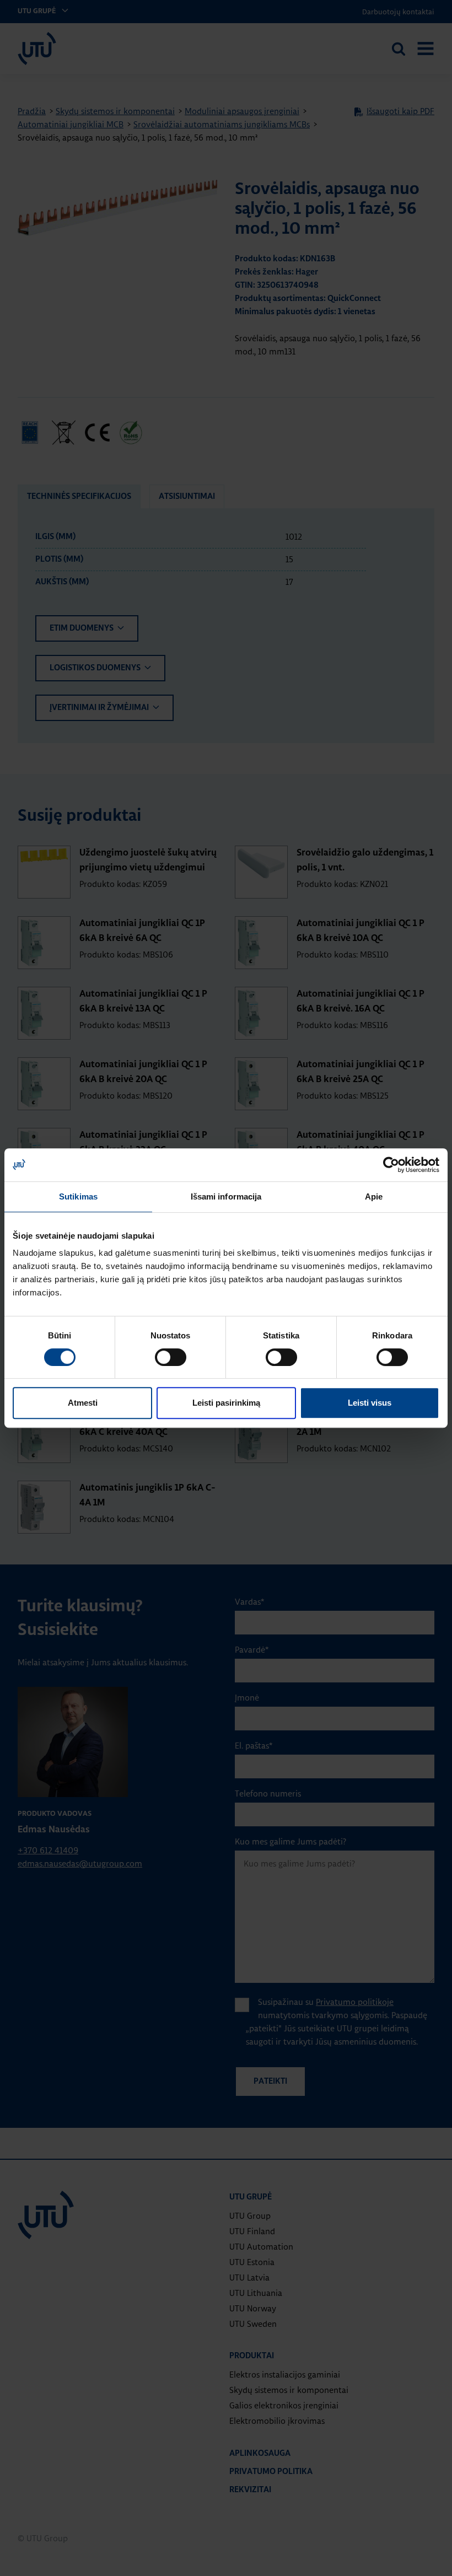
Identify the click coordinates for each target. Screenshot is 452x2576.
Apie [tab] (374, 1196)
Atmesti (83, 1403)
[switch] (171, 1357)
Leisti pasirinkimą (226, 1403)
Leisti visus (370, 1403)
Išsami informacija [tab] (226, 1196)
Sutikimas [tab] (78, 1196)
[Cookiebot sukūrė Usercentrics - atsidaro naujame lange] (391, 1165)
